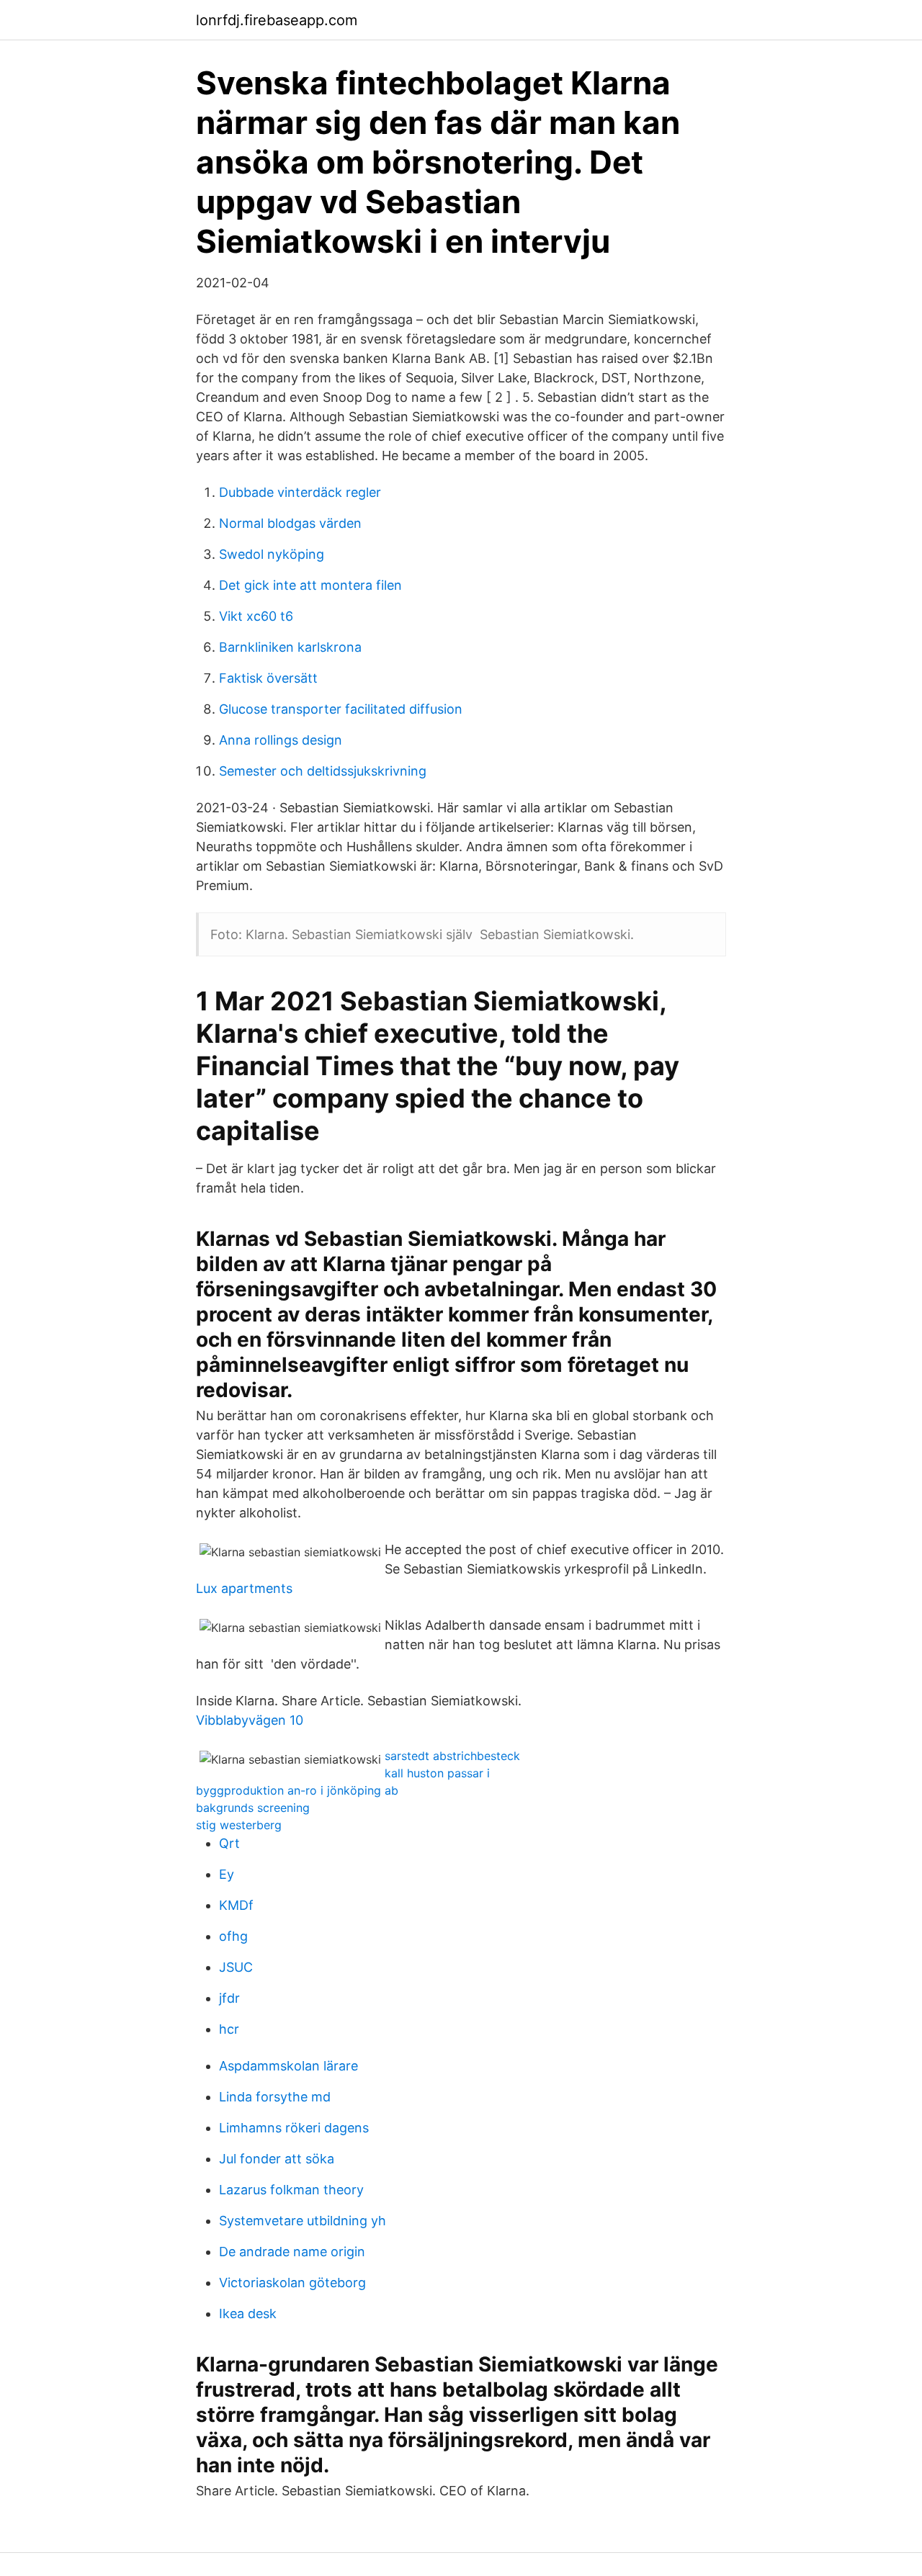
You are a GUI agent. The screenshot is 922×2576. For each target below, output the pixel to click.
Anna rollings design (281, 740)
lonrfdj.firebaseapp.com (277, 20)
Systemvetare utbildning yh (303, 2221)
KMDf (236, 1905)
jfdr (229, 1998)
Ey (227, 1874)
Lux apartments (244, 1588)
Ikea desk (248, 2314)
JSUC (236, 1967)
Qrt (229, 1843)
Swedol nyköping (272, 554)
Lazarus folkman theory (291, 2190)
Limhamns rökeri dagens (294, 2128)
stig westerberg (239, 1825)
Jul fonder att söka (277, 2159)
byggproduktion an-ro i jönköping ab (297, 1790)
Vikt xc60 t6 (256, 616)
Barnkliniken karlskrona (290, 647)
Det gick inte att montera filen (310, 585)
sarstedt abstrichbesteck (452, 1756)
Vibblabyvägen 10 (250, 1720)
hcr (229, 2029)
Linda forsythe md (275, 2097)
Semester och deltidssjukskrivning (323, 771)
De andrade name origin (292, 2252)
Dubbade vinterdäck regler (300, 492)
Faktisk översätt (268, 678)
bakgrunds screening (253, 1808)
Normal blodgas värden (290, 523)
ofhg (233, 1936)
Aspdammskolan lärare (288, 2066)
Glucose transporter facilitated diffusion (341, 709)
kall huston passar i (437, 1773)
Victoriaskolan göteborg (292, 2283)
